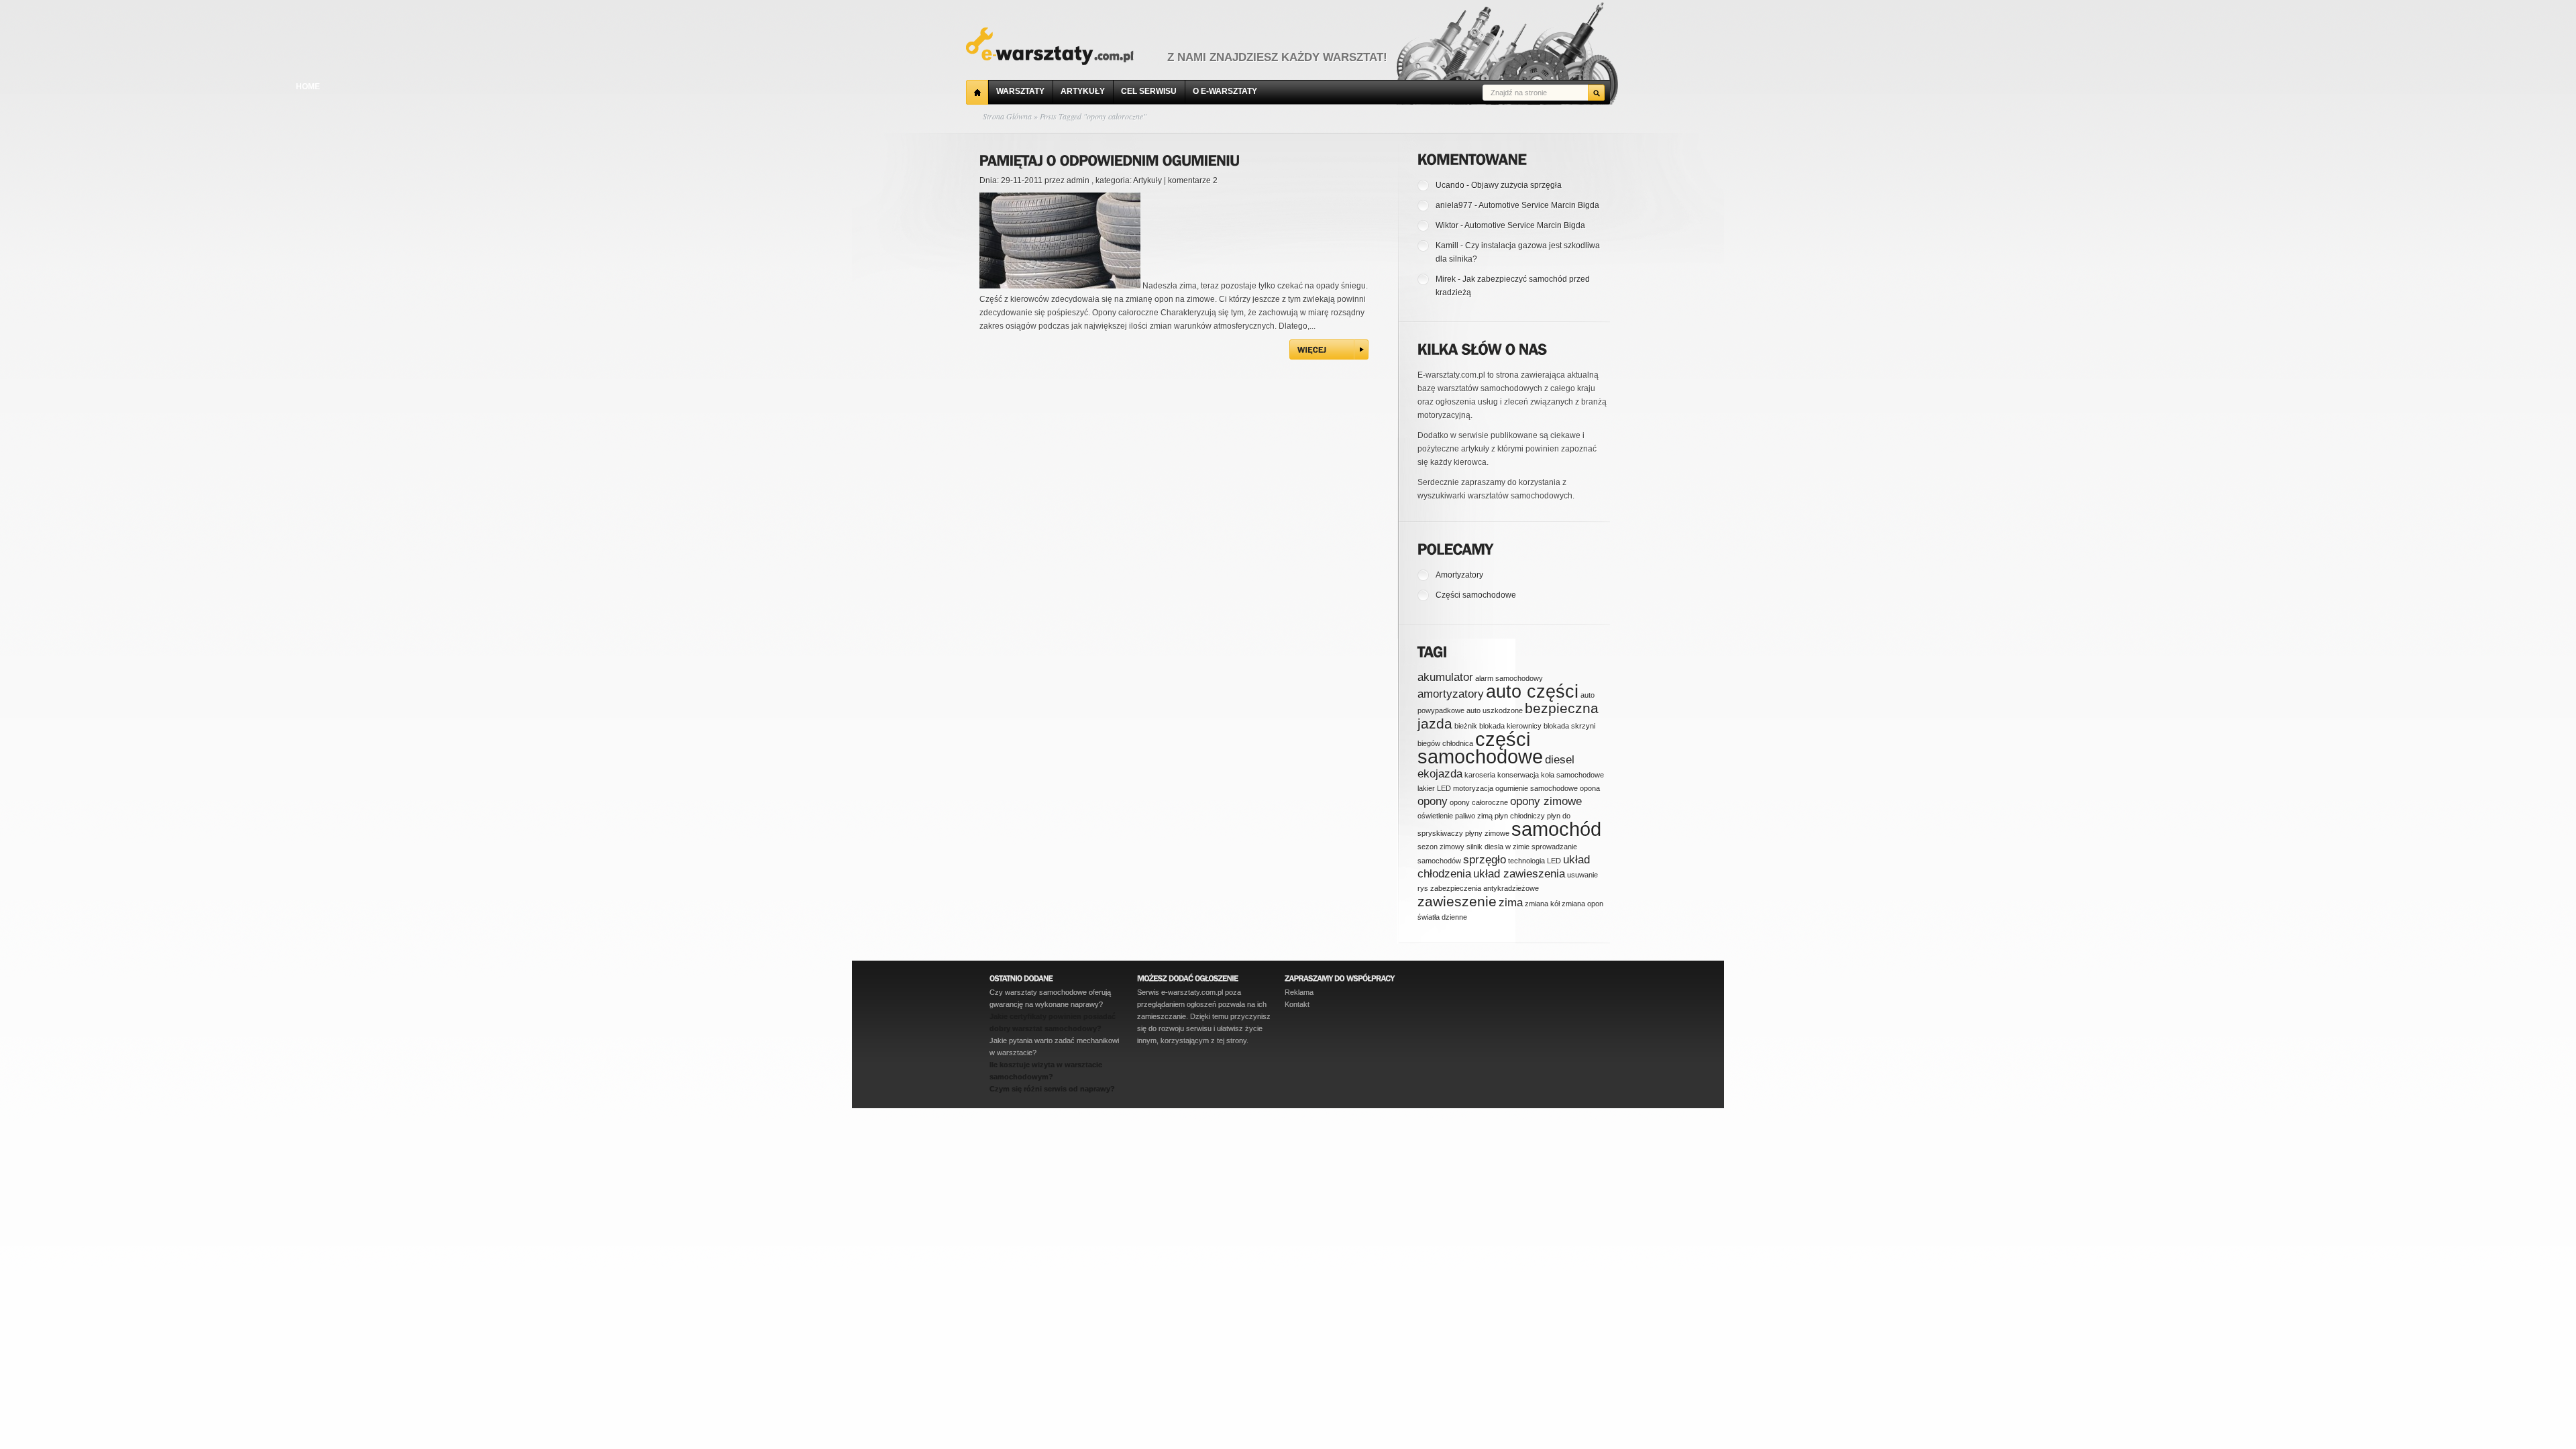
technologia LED (1535, 861)
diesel (1560, 760)
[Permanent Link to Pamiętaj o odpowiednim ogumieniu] (1110, 158)
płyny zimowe (1487, 833)
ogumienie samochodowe (1537, 788)
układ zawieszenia (1519, 874)
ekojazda (1440, 774)
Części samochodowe (1476, 595)
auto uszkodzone (1495, 710)
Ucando (1450, 185)
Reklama (1299, 992)
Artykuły (1083, 91)
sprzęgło (1485, 860)
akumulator (1445, 677)
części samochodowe (1480, 748)
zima (1511, 903)
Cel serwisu (1149, 91)
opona (1590, 788)
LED (1444, 788)
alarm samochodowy (1509, 678)
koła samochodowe (1572, 775)
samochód (1556, 829)
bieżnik (1466, 726)
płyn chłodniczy (1520, 816)
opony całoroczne (1479, 802)
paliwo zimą (1474, 816)
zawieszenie (1457, 901)
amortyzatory (1451, 694)
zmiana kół (1542, 904)
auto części (1532, 692)
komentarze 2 (1193, 180)
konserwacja (1518, 775)
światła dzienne (1442, 917)
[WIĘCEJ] (1329, 350)
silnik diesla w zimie (1498, 847)
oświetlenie (1435, 816)
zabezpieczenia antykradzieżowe (1485, 888)
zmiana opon (1582, 904)
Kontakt (1297, 1004)
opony (1433, 801)
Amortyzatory (1459, 575)
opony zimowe (1546, 801)
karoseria (1480, 775)
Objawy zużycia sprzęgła (1516, 185)
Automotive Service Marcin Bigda (1539, 205)
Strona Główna (1007, 116)
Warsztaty (1020, 91)
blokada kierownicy (1510, 726)
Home (977, 92)
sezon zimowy (1441, 847)
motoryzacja (1473, 788)
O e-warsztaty (1225, 91)
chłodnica (1458, 743)
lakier (1426, 788)
